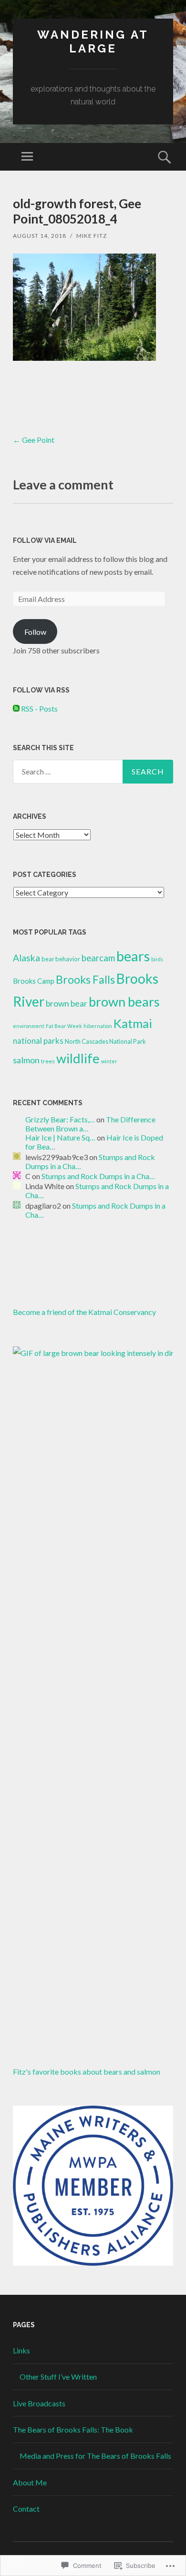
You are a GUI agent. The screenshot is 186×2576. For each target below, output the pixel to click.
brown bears (124, 1002)
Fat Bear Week (64, 1026)
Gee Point (34, 440)
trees (48, 1061)
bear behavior (61, 959)
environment (29, 1026)
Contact (26, 2509)
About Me (30, 2482)
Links (21, 2350)
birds (157, 959)
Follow (35, 632)
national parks (38, 1041)
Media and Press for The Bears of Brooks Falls (95, 2456)
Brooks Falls (85, 979)
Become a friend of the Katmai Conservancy (84, 1312)
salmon (26, 1060)
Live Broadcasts (39, 2403)
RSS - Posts (39, 708)
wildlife (78, 1058)
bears (133, 956)
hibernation (98, 1026)
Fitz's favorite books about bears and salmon (87, 2072)
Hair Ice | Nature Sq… (60, 1137)
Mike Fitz (92, 236)
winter (109, 1061)
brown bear (67, 1003)
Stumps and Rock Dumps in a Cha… (98, 1176)
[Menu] (27, 157)
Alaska (26, 958)
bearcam (98, 958)
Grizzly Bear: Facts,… (60, 1119)
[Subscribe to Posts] (16, 708)
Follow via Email (45, 540)
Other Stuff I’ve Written (58, 2377)
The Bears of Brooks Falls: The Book (73, 2429)
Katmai (133, 1023)
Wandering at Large (93, 41)
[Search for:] (93, 772)
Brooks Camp (34, 981)
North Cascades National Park (105, 1041)
